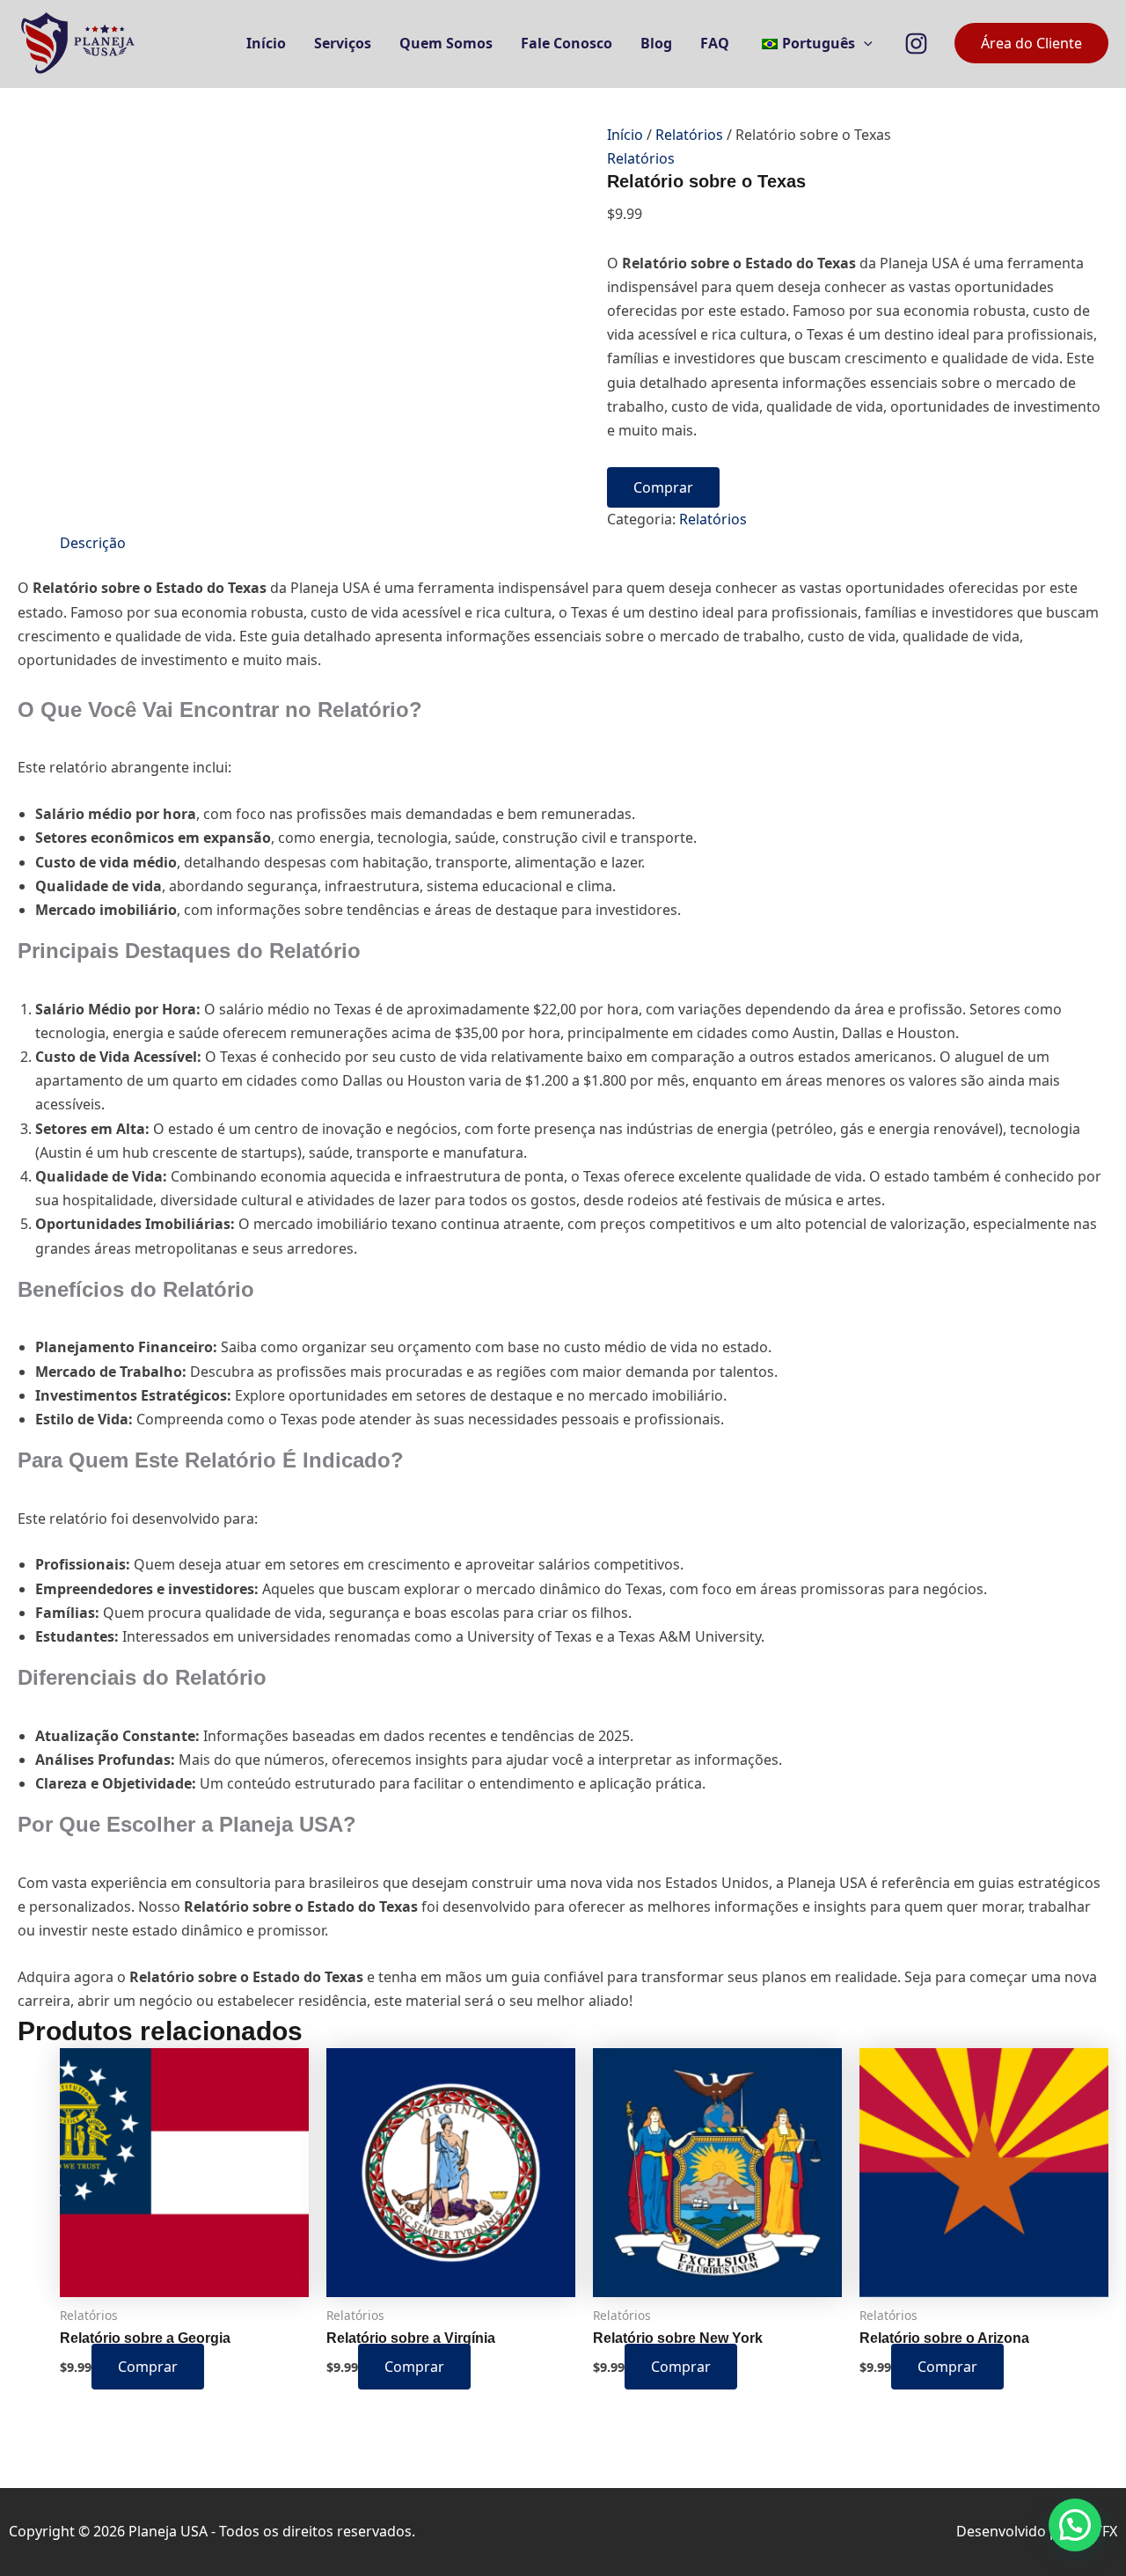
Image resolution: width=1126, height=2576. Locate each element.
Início (266, 43)
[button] (864, 43)
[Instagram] (916, 44)
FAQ (715, 43)
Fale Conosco (567, 43)
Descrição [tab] (93, 543)
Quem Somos (446, 43)
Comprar (663, 487)
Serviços (343, 43)
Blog (656, 43)
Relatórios (689, 135)
